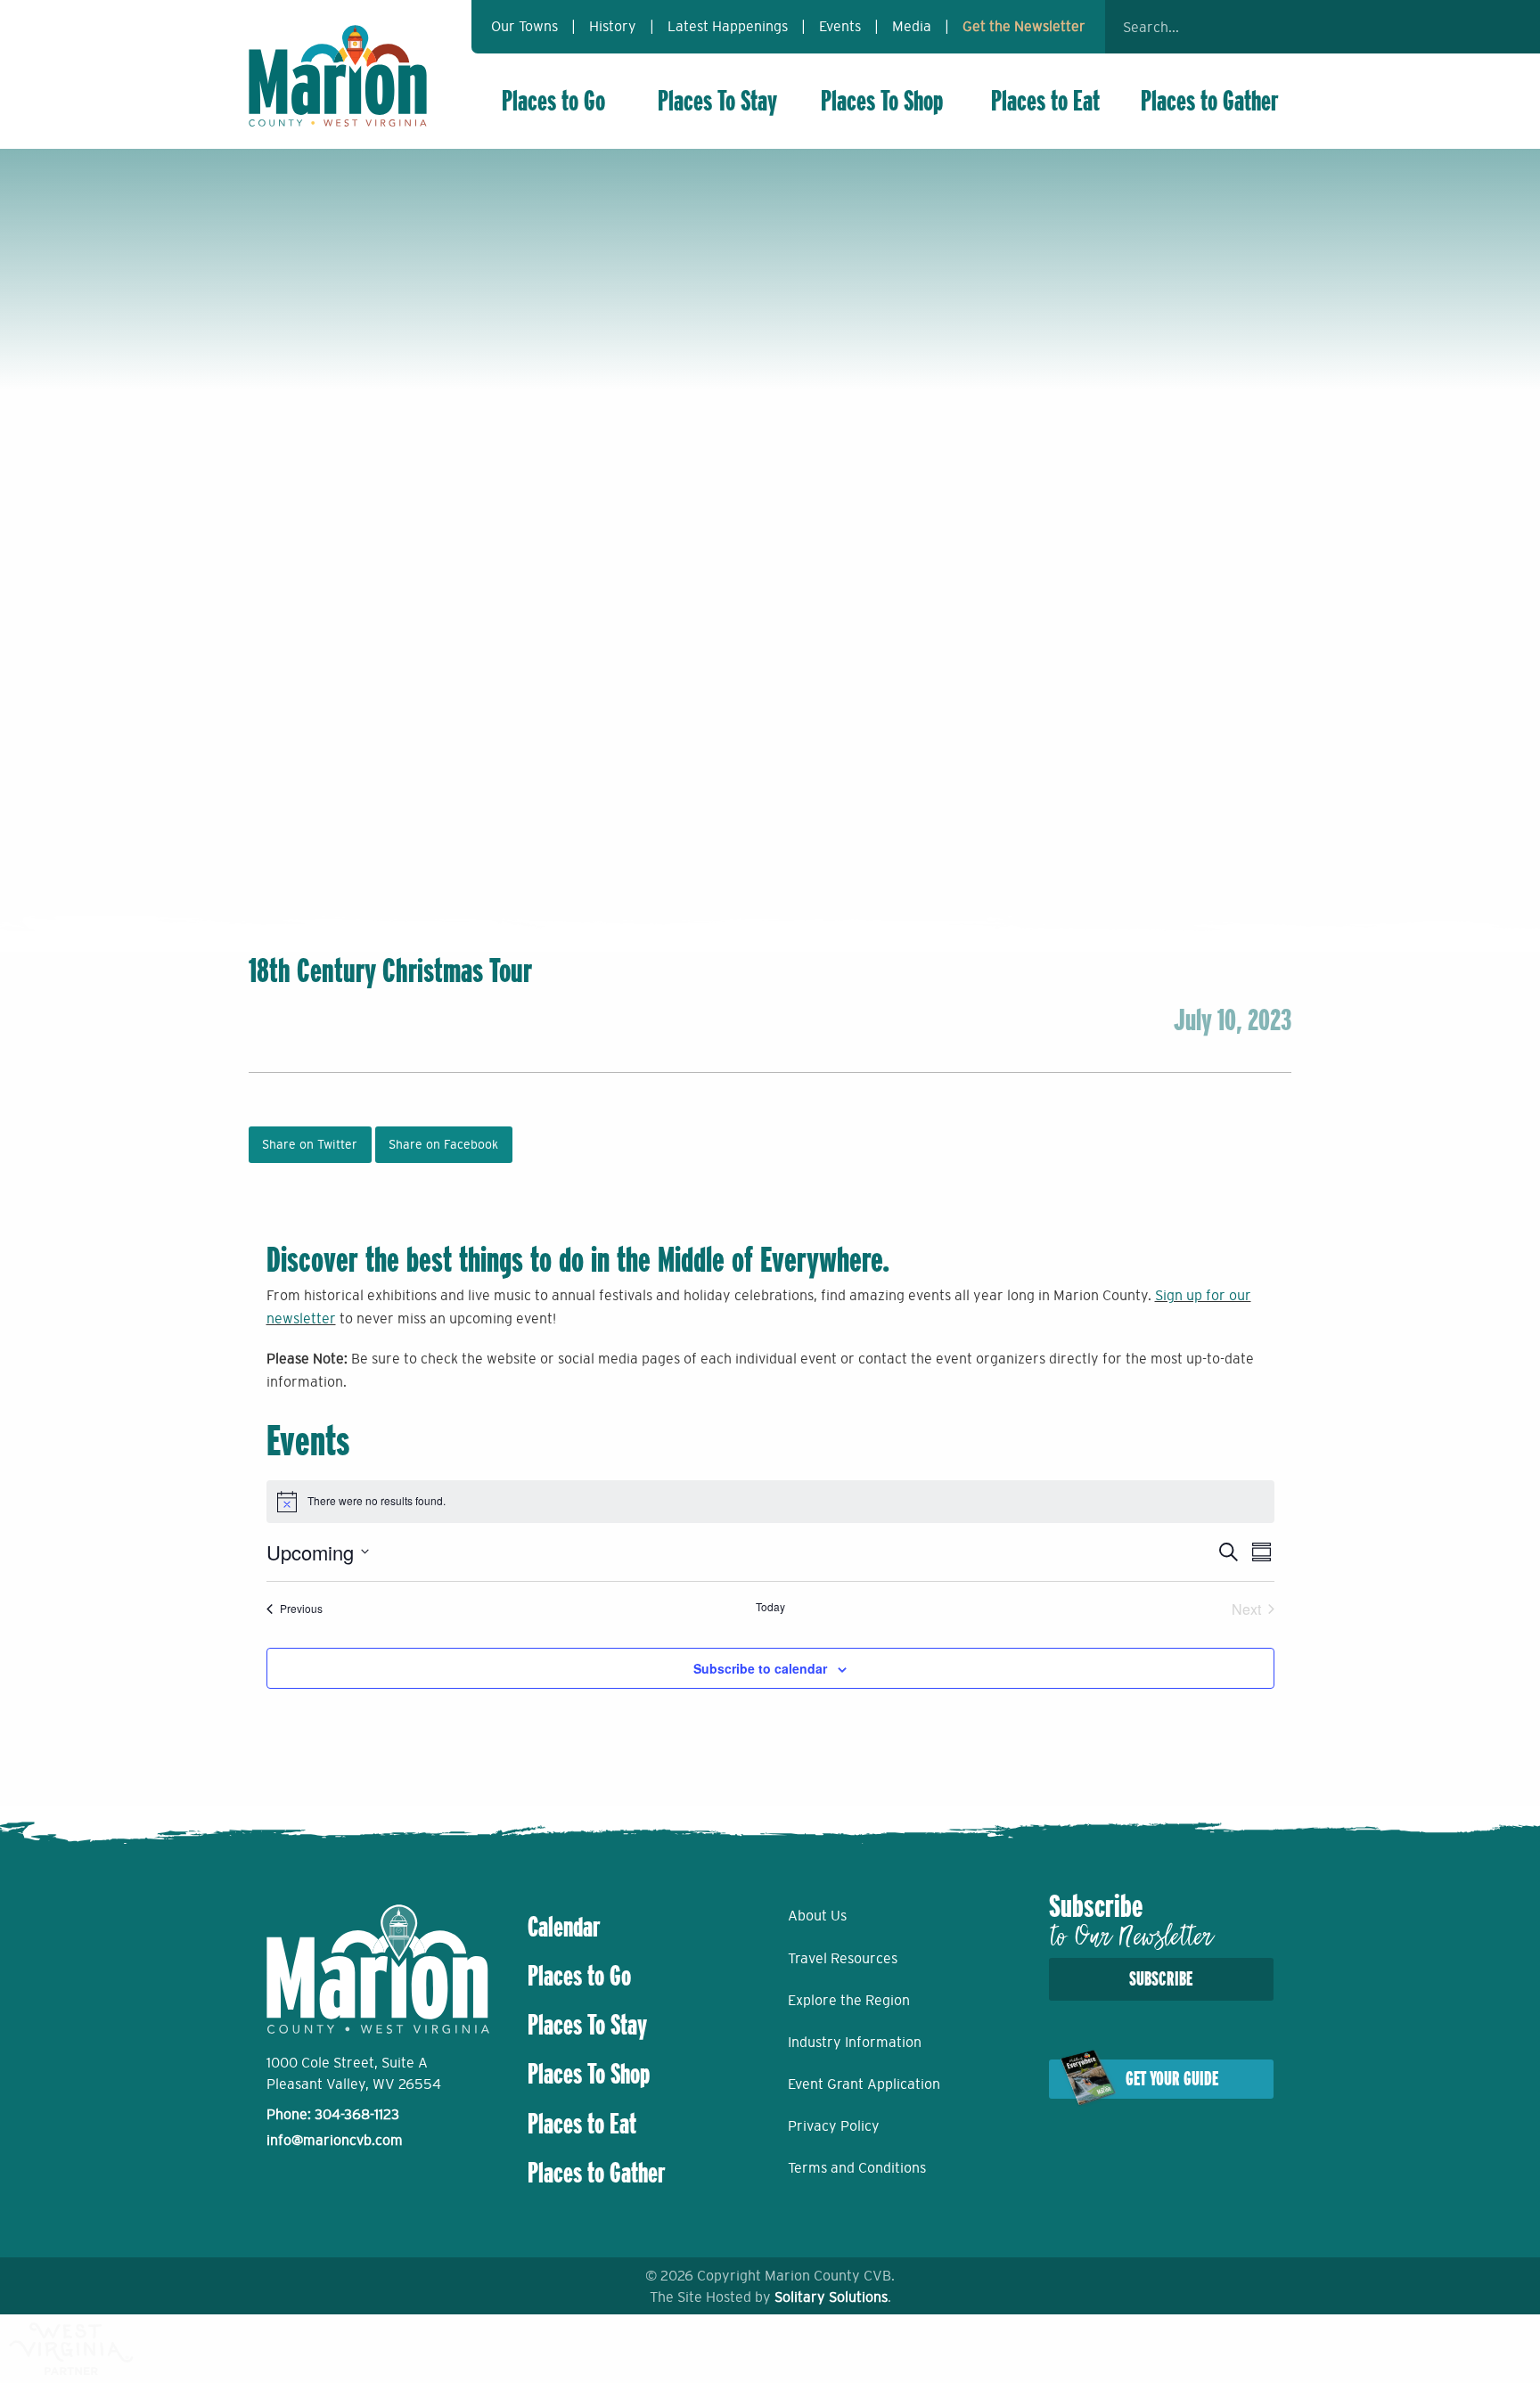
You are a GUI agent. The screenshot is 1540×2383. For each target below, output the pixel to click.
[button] (1269, 27)
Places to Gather (1210, 101)
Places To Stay (717, 101)
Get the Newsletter (1024, 26)
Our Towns (524, 26)
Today (770, 1607)
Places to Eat (1045, 101)
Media (912, 26)
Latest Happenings (728, 26)
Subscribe (1161, 1979)
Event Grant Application (864, 2084)
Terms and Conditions (857, 2167)
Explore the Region (849, 2000)
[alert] (770, 1502)
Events (840, 26)
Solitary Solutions (831, 2297)
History (613, 26)
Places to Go (553, 101)
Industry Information (855, 2042)
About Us (817, 1915)
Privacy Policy (834, 2125)
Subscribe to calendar (760, 1668)
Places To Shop (882, 101)
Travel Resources (843, 1958)
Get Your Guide (1172, 2079)
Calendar (564, 1927)
